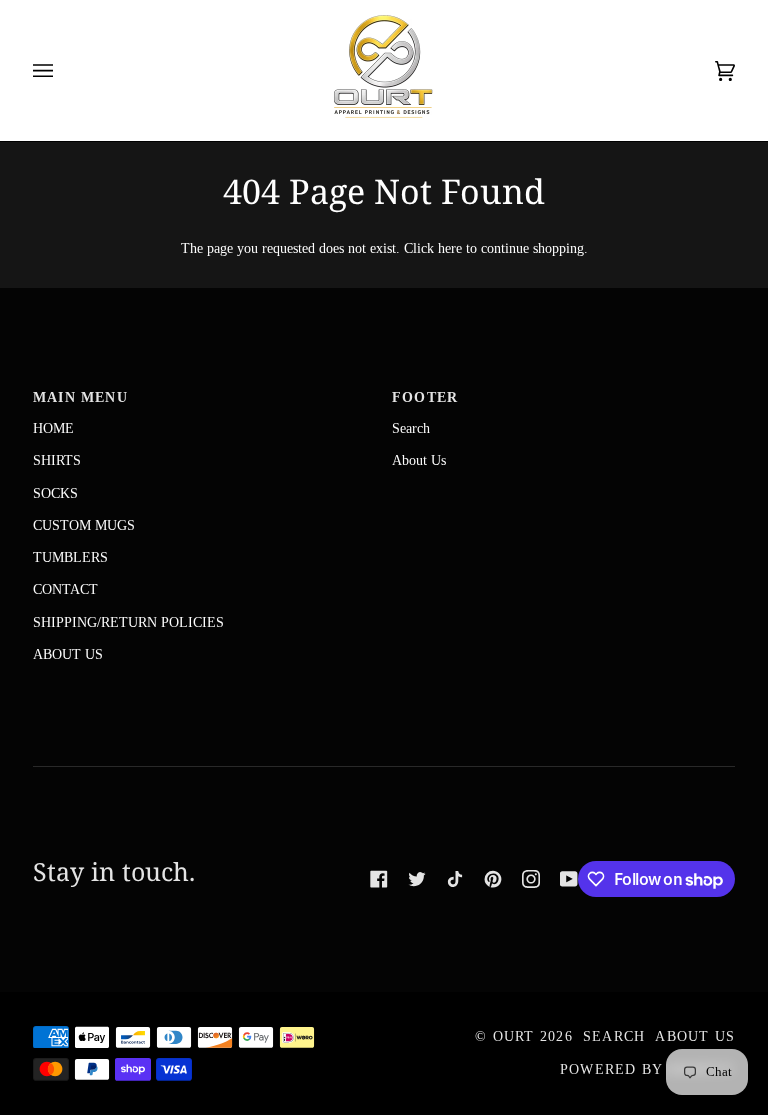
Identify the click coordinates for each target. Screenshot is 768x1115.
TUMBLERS (70, 557)
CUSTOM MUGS (84, 525)
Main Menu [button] (80, 397)
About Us (419, 460)
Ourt (514, 1036)
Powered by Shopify (647, 1069)
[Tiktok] (455, 879)
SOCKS (55, 493)
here (450, 248)
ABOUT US (68, 654)
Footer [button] (425, 397)
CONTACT (65, 589)
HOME (53, 428)
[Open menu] (63, 70)
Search (411, 428)
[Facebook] (379, 879)
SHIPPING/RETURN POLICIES (128, 622)
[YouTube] (569, 879)
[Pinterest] (493, 879)
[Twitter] (417, 879)
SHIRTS (57, 460)
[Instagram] (531, 879)
